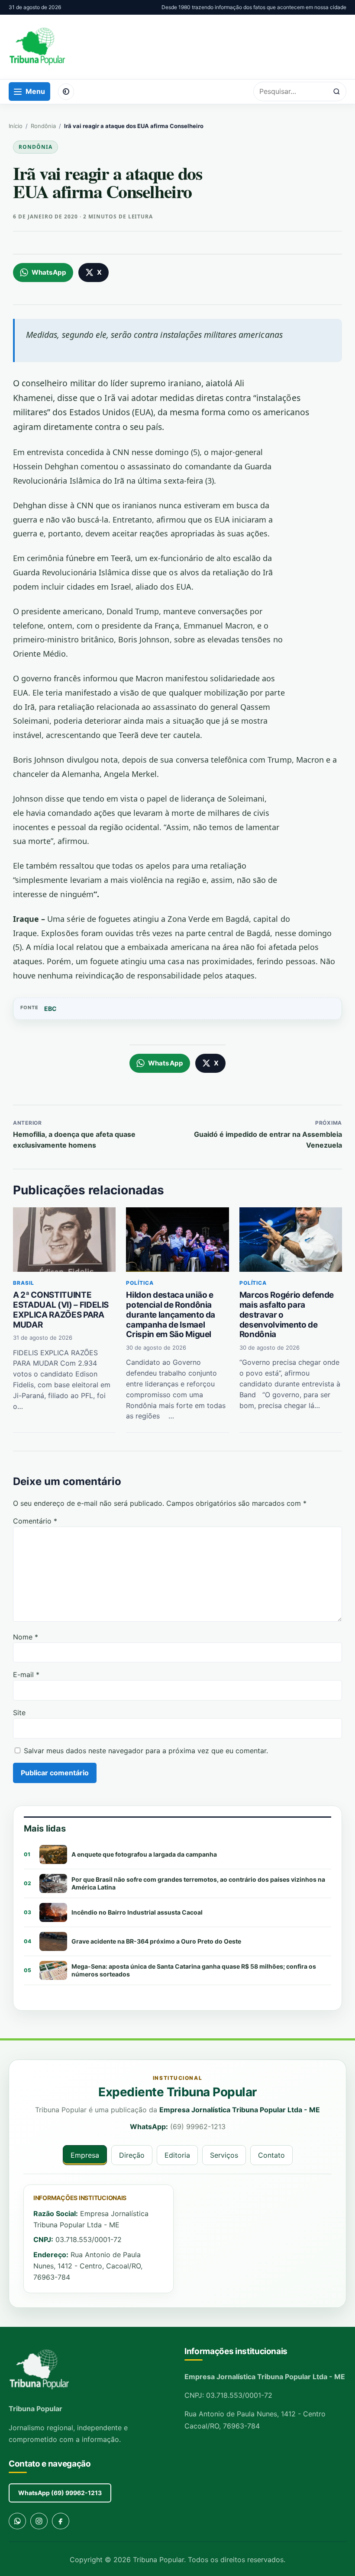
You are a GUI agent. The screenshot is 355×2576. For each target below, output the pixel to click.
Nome (26, 1637)
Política (140, 1283)
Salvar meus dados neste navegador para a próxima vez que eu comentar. (146, 1751)
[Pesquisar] (337, 91)
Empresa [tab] (85, 2155)
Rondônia (43, 126)
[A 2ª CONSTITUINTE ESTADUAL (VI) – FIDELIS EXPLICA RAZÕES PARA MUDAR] (64, 1239)
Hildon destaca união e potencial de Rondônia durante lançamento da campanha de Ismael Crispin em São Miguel (171, 1315)
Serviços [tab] (224, 2155)
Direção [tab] (132, 2155)
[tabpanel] (177, 2239)
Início (16, 126)
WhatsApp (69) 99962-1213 (60, 2493)
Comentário (35, 1521)
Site (19, 1713)
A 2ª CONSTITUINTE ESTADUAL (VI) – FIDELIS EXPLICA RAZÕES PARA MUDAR (61, 1310)
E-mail (26, 1675)
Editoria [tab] (177, 2155)
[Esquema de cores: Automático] (66, 92)
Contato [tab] (271, 2155)
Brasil (24, 1283)
